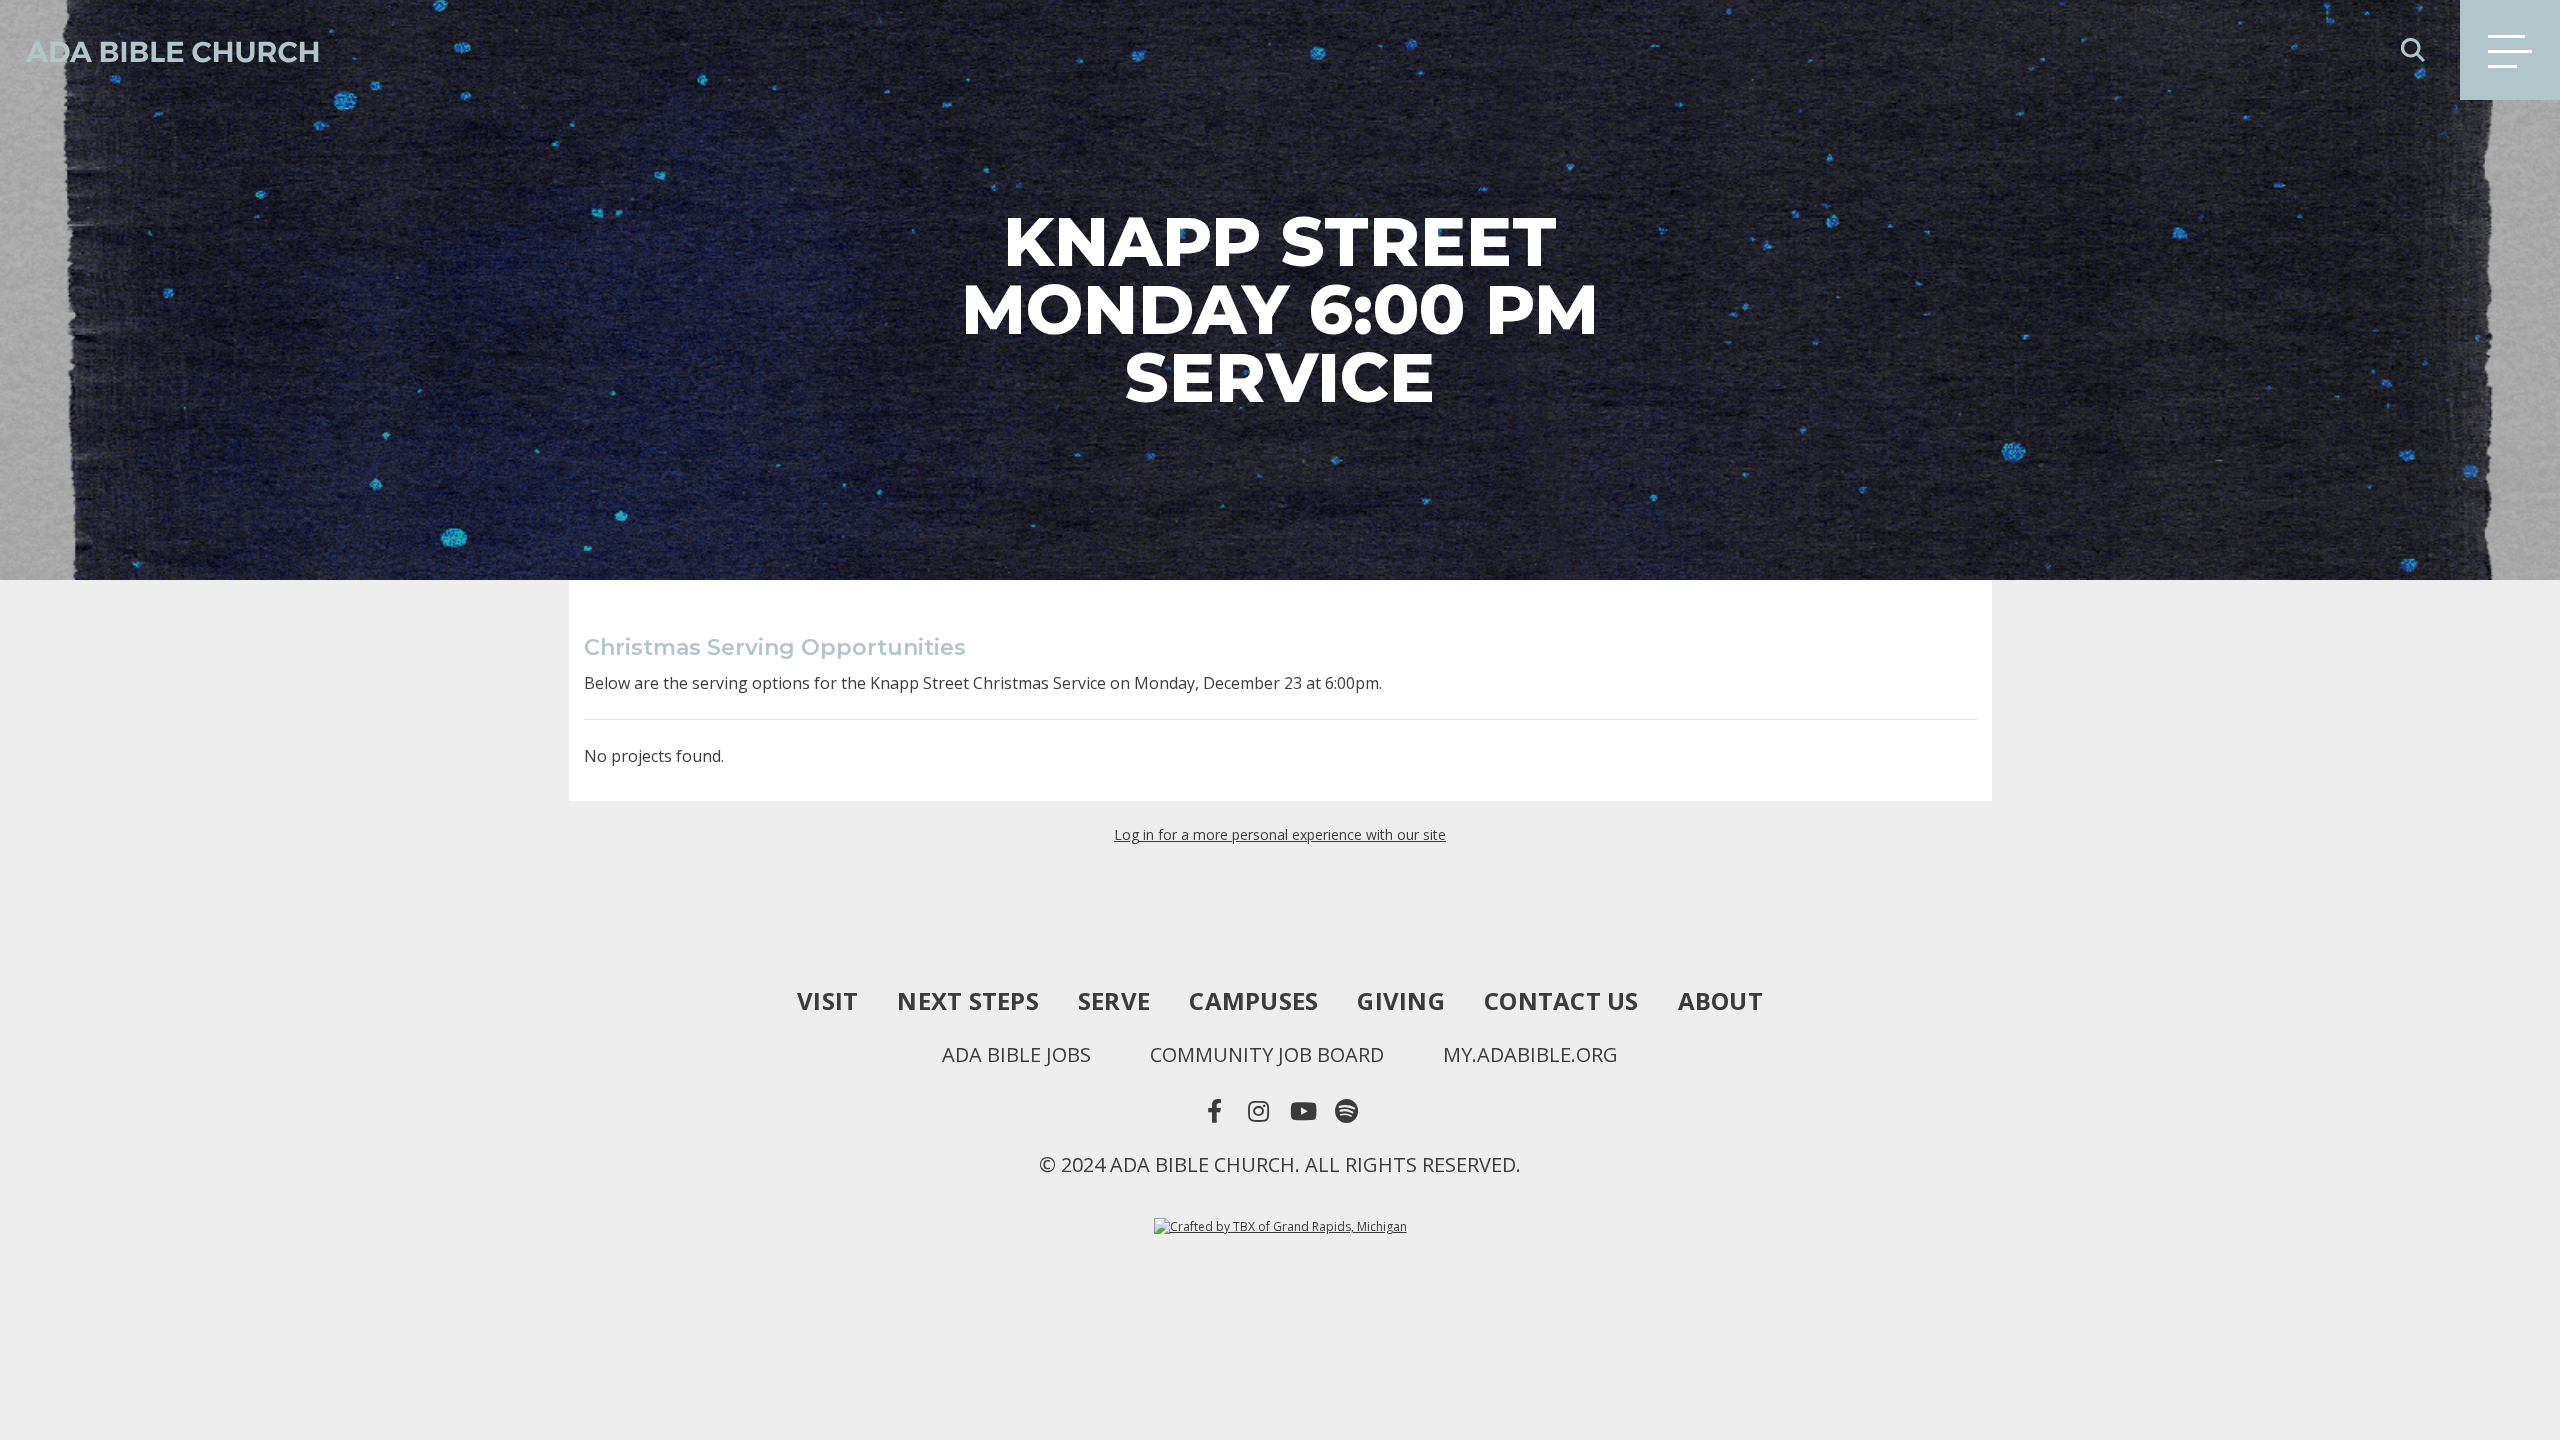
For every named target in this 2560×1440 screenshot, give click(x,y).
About (1720, 1001)
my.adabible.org (1530, 1055)
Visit (827, 1001)
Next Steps (968, 1001)
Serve (1114, 1001)
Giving (1401, 1001)
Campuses (1253, 1001)
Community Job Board (1267, 1055)
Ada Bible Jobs (1016, 1055)
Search (2413, 50)
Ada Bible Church (160, 50)
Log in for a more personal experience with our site (1280, 834)
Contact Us (1561, 1001)
